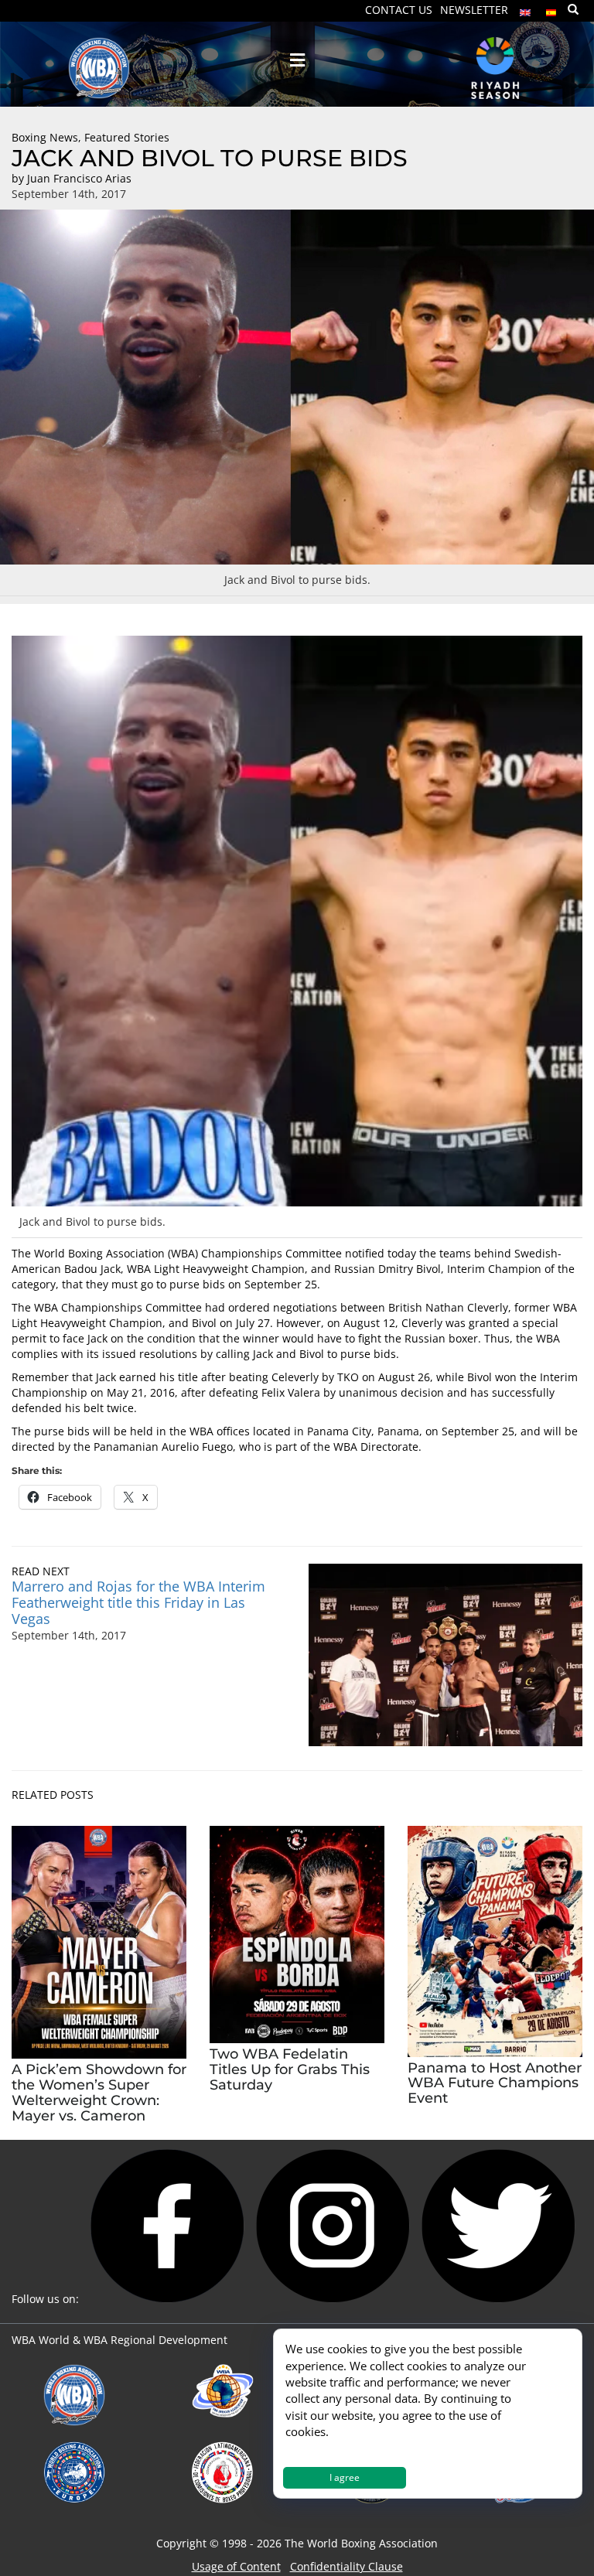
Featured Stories (127, 137)
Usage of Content (236, 2566)
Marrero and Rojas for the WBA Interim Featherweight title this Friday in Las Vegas (138, 1602)
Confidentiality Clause (346, 2566)
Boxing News (45, 137)
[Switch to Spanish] (551, 9)
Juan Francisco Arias (79, 178)
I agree (345, 2477)
